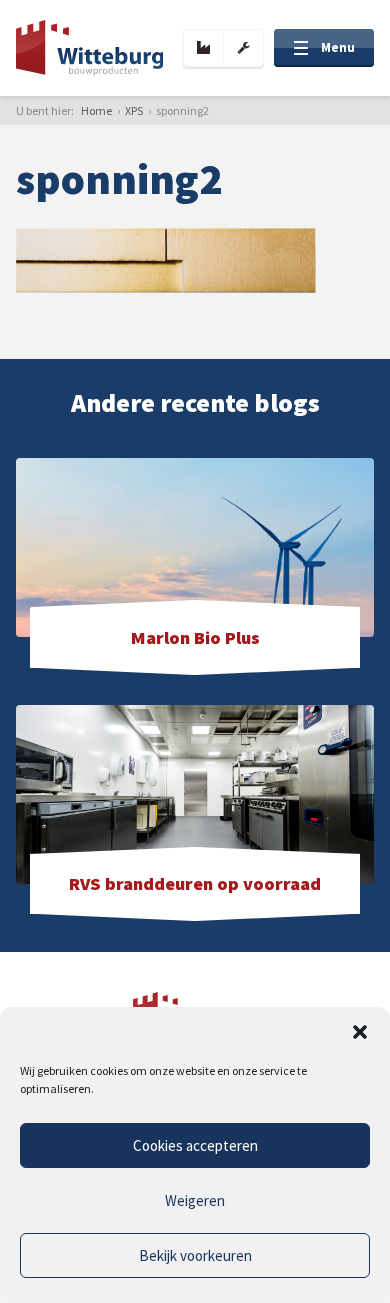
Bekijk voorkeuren (195, 1255)
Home (96, 110)
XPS (134, 110)
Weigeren (195, 1200)
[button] (360, 1032)
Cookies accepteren (195, 1145)
